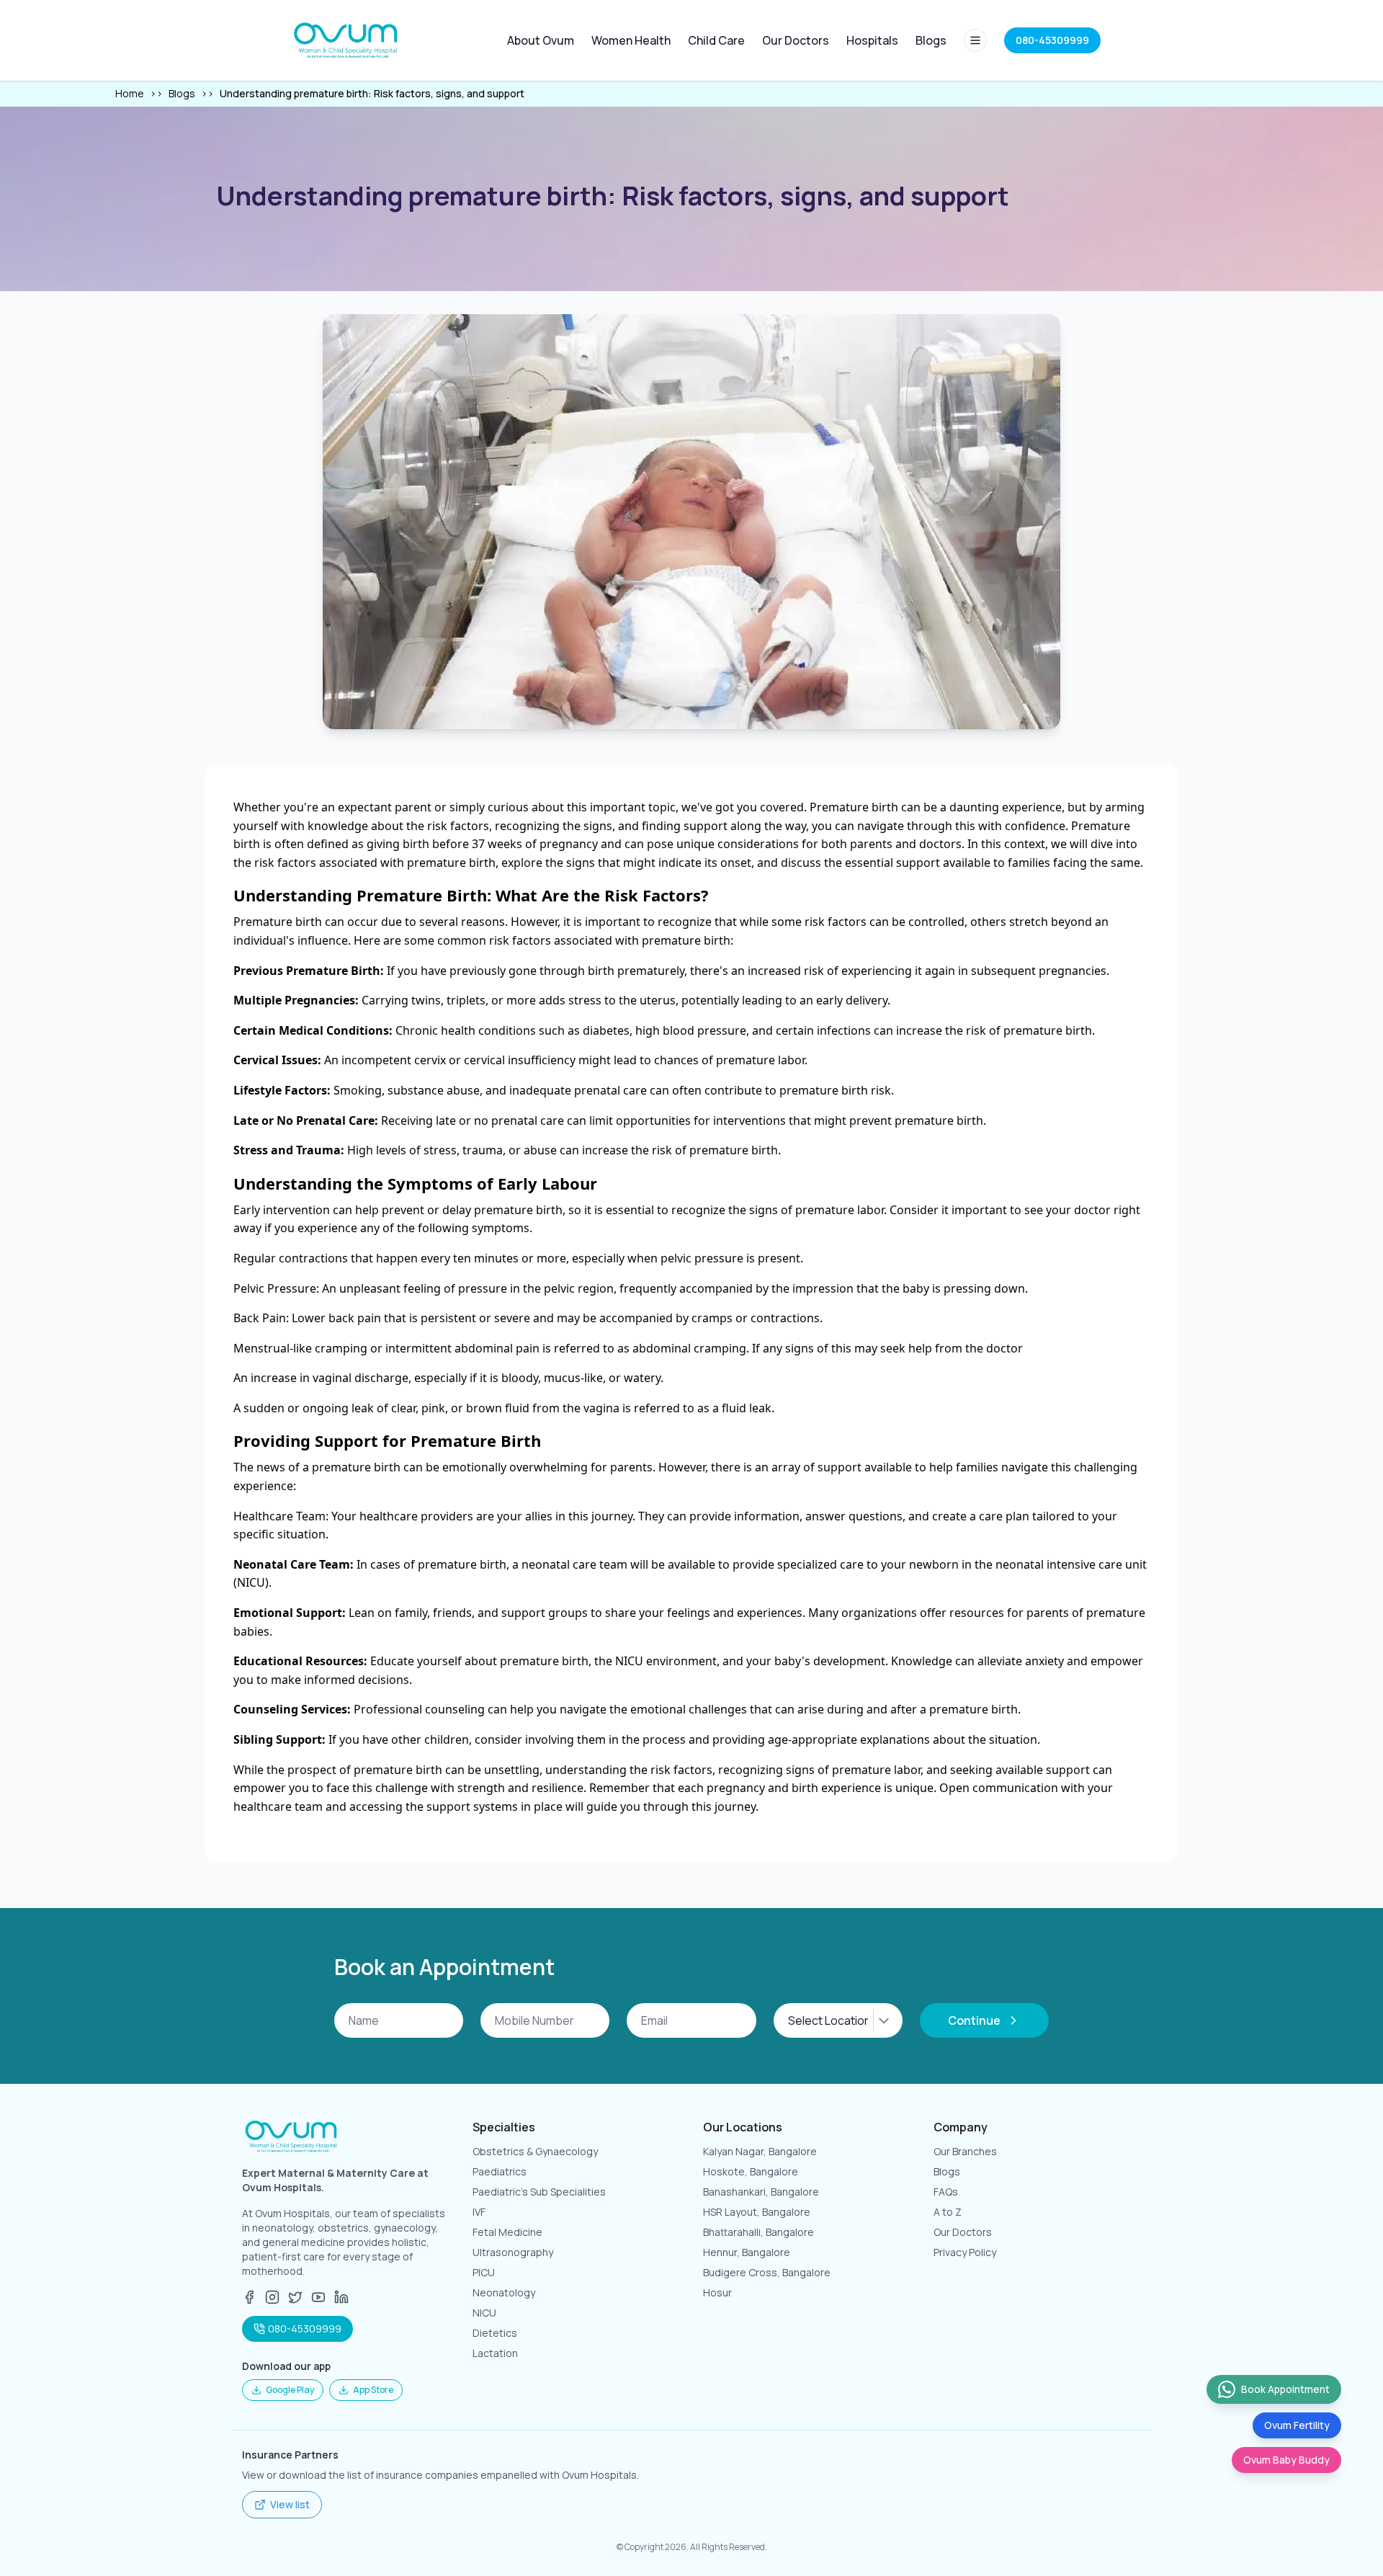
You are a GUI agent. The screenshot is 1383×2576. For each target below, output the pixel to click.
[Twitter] (295, 2297)
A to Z (948, 2212)
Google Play (290, 2390)
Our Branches (965, 2151)
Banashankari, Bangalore (761, 2192)
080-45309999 (305, 2328)
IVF (479, 2212)
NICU (484, 2313)
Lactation (495, 2353)
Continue (974, 2020)
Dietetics (495, 2333)
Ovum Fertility (1297, 2425)
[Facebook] (249, 2297)
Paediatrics (500, 2171)
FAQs (946, 2192)
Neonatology (504, 2292)
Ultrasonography (513, 2252)
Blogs (931, 40)
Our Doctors (796, 40)
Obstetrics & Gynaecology (535, 2151)
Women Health (631, 40)
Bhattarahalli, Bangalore (758, 2232)
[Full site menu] (975, 40)
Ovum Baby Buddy (1286, 2460)
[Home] (347, 40)
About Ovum (541, 40)
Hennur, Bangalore (747, 2252)
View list (290, 2504)
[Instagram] (272, 2297)
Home (130, 93)
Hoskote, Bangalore (751, 2171)
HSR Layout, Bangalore (757, 2212)
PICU (484, 2272)
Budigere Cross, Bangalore (767, 2272)
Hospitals (872, 40)
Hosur (717, 2292)
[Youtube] (318, 2297)
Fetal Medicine (507, 2232)
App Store (373, 2390)
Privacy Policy (965, 2252)
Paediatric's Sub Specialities (539, 2192)
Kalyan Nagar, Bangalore (760, 2151)
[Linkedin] (341, 2297)
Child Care (716, 40)
